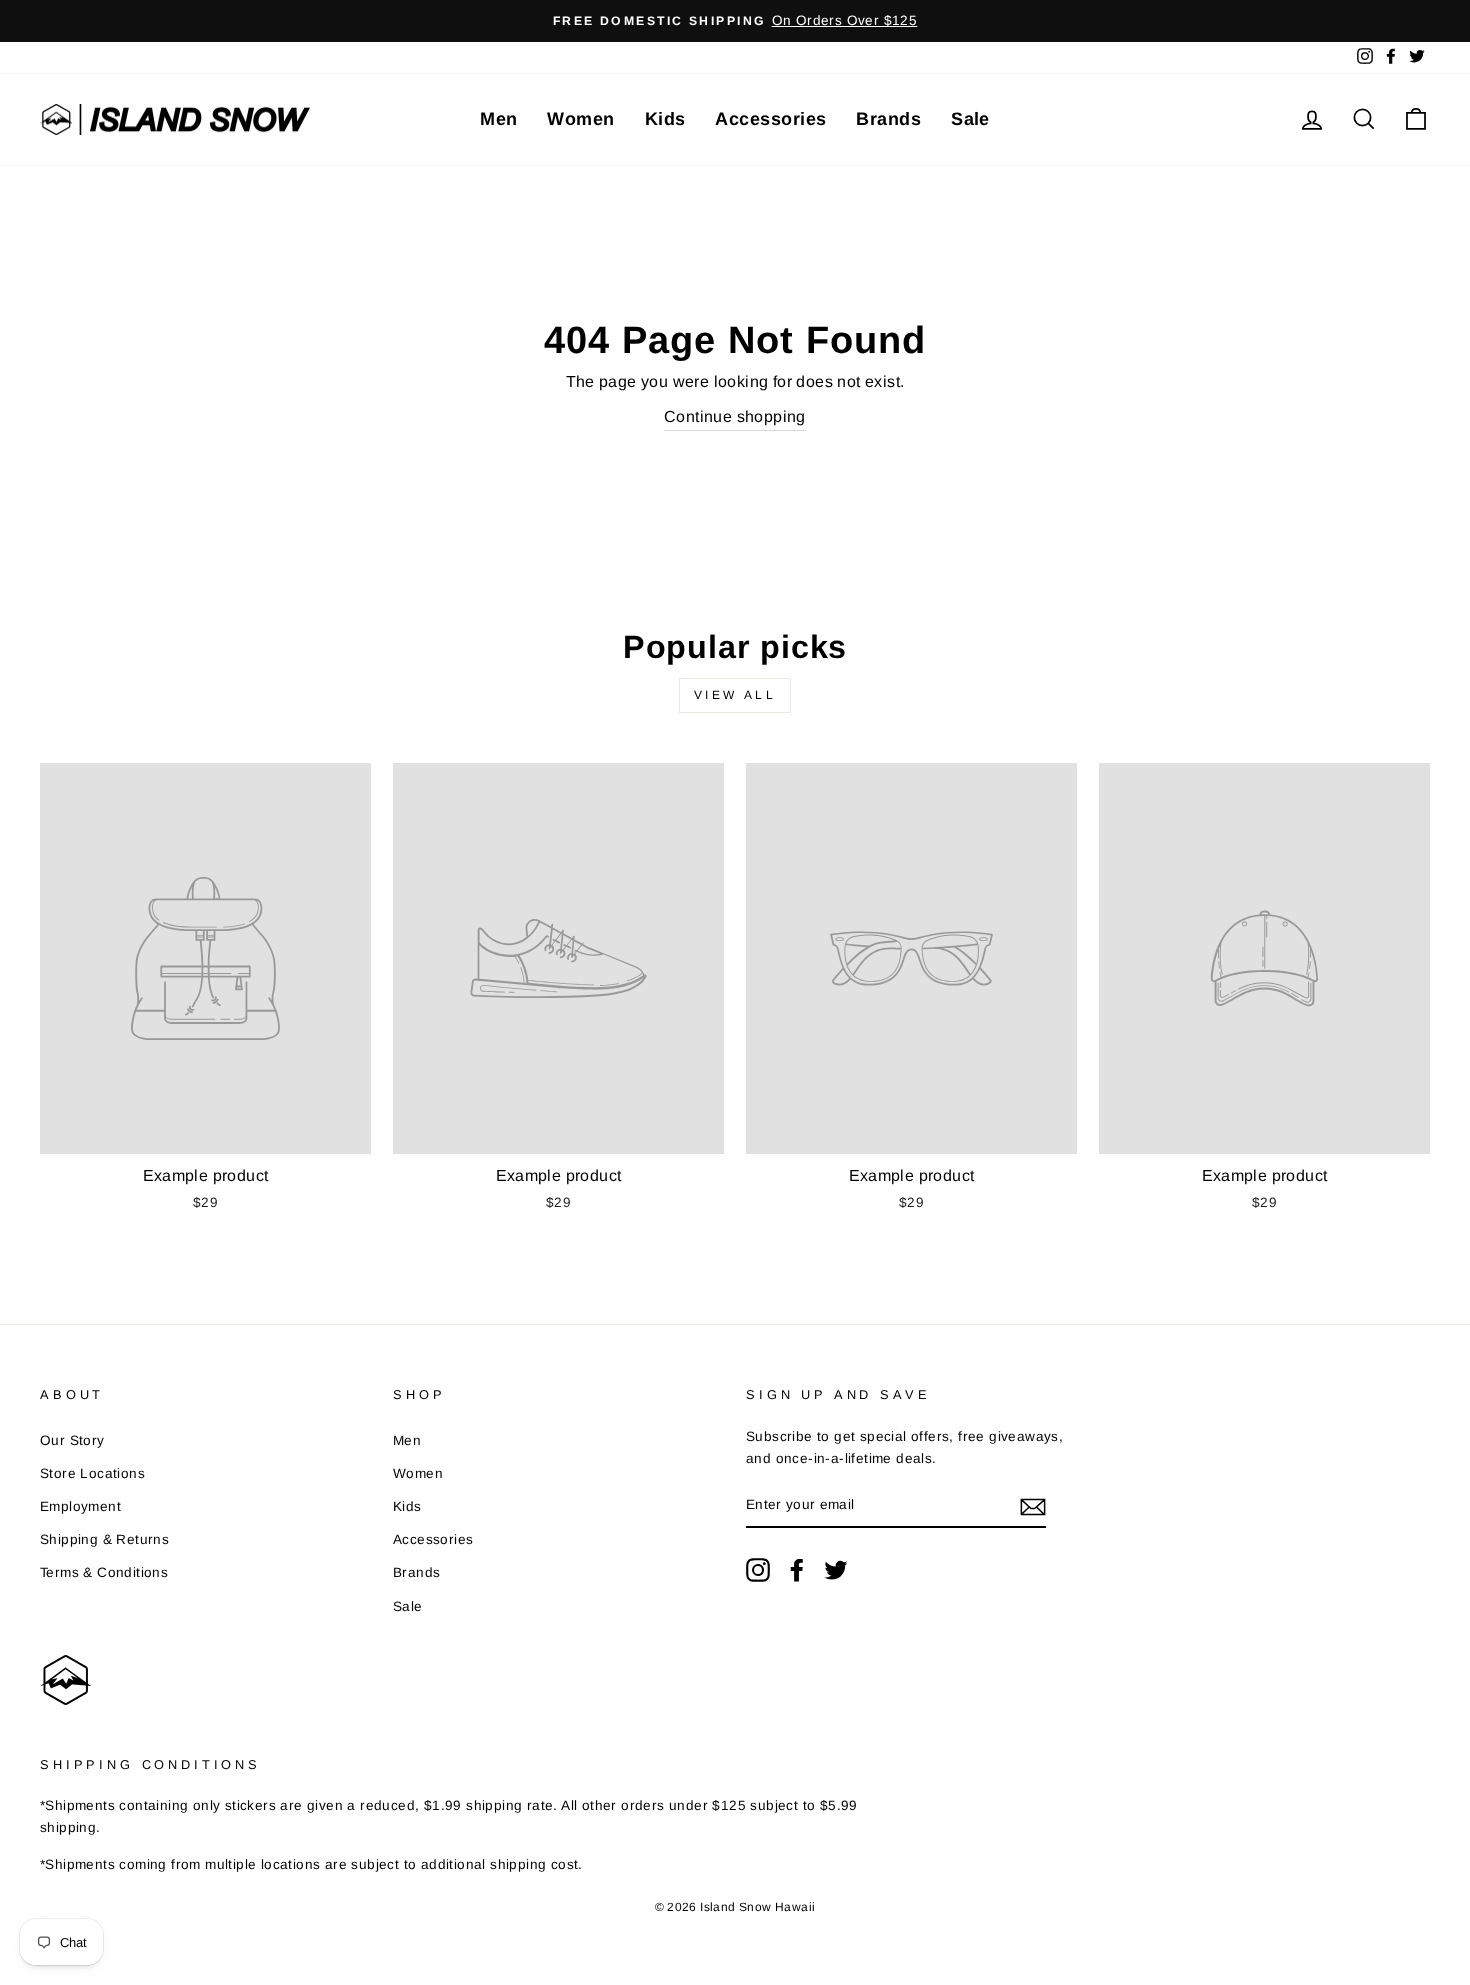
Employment (80, 1506)
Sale (970, 119)
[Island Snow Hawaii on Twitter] (836, 1570)
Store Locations (92, 1473)
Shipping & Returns (104, 1539)
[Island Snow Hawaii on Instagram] (758, 1570)
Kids (665, 119)
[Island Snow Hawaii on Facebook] (797, 1570)
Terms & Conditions (104, 1572)
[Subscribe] (1033, 1506)
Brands (888, 119)
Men (498, 119)
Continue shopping (735, 416)
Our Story (72, 1440)
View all (735, 695)
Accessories (770, 119)
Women (580, 119)
